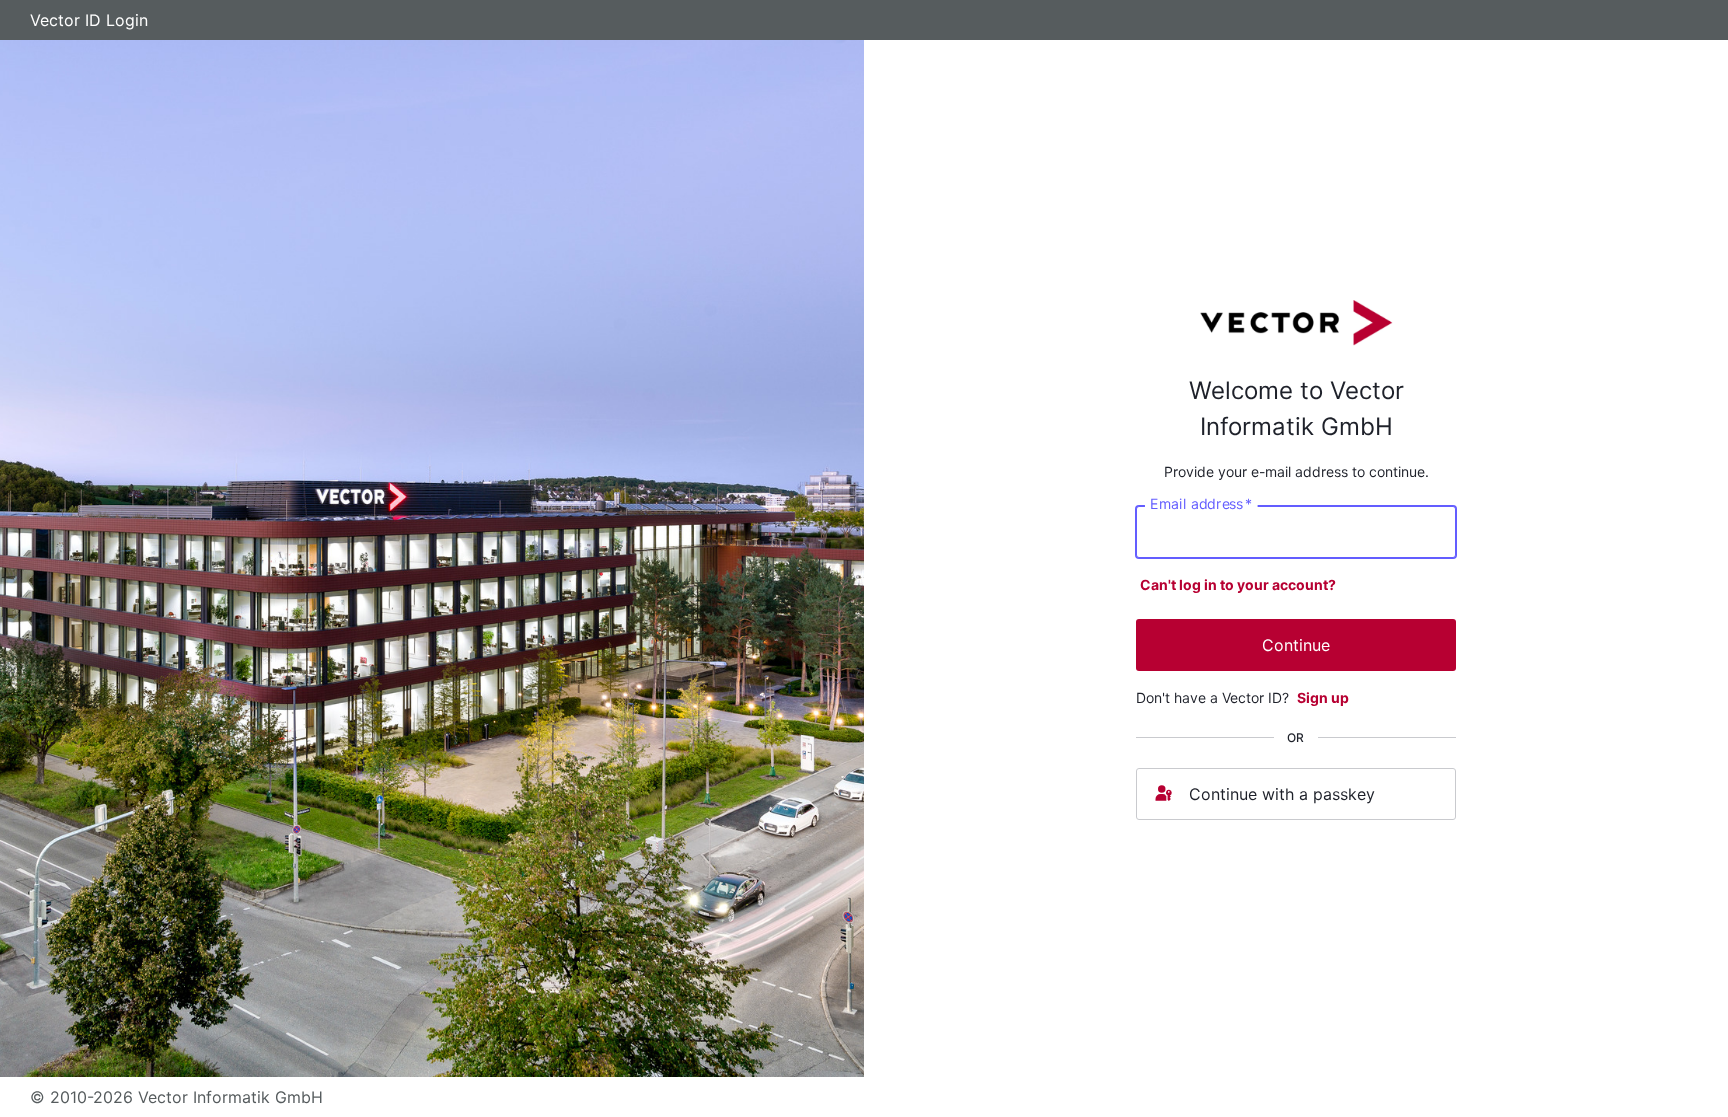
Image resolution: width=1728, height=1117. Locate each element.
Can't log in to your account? (1238, 584)
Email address (1201, 504)
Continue (1296, 645)
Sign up (1323, 697)
